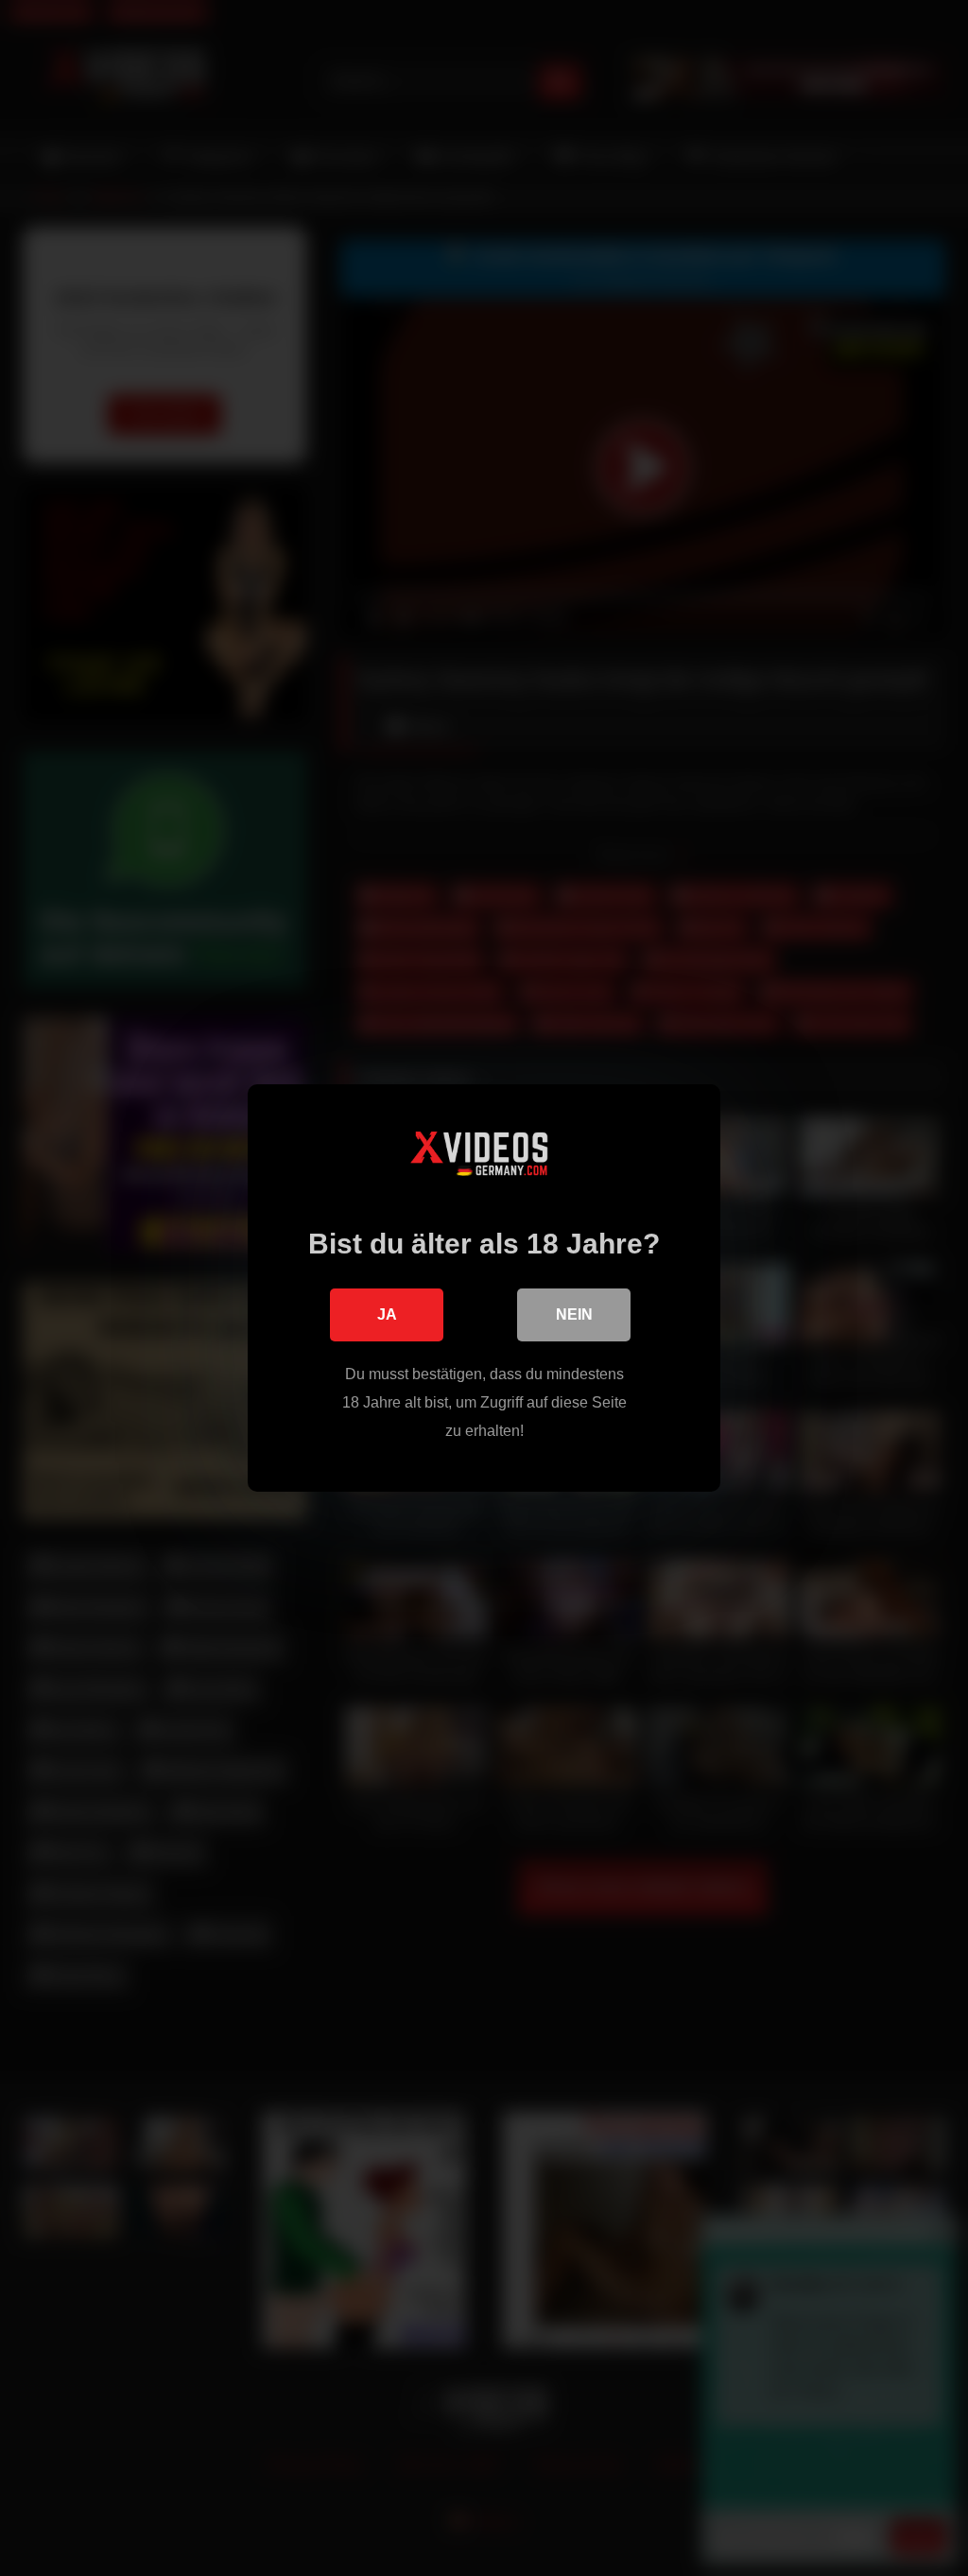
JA (387, 1314)
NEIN (574, 1314)
